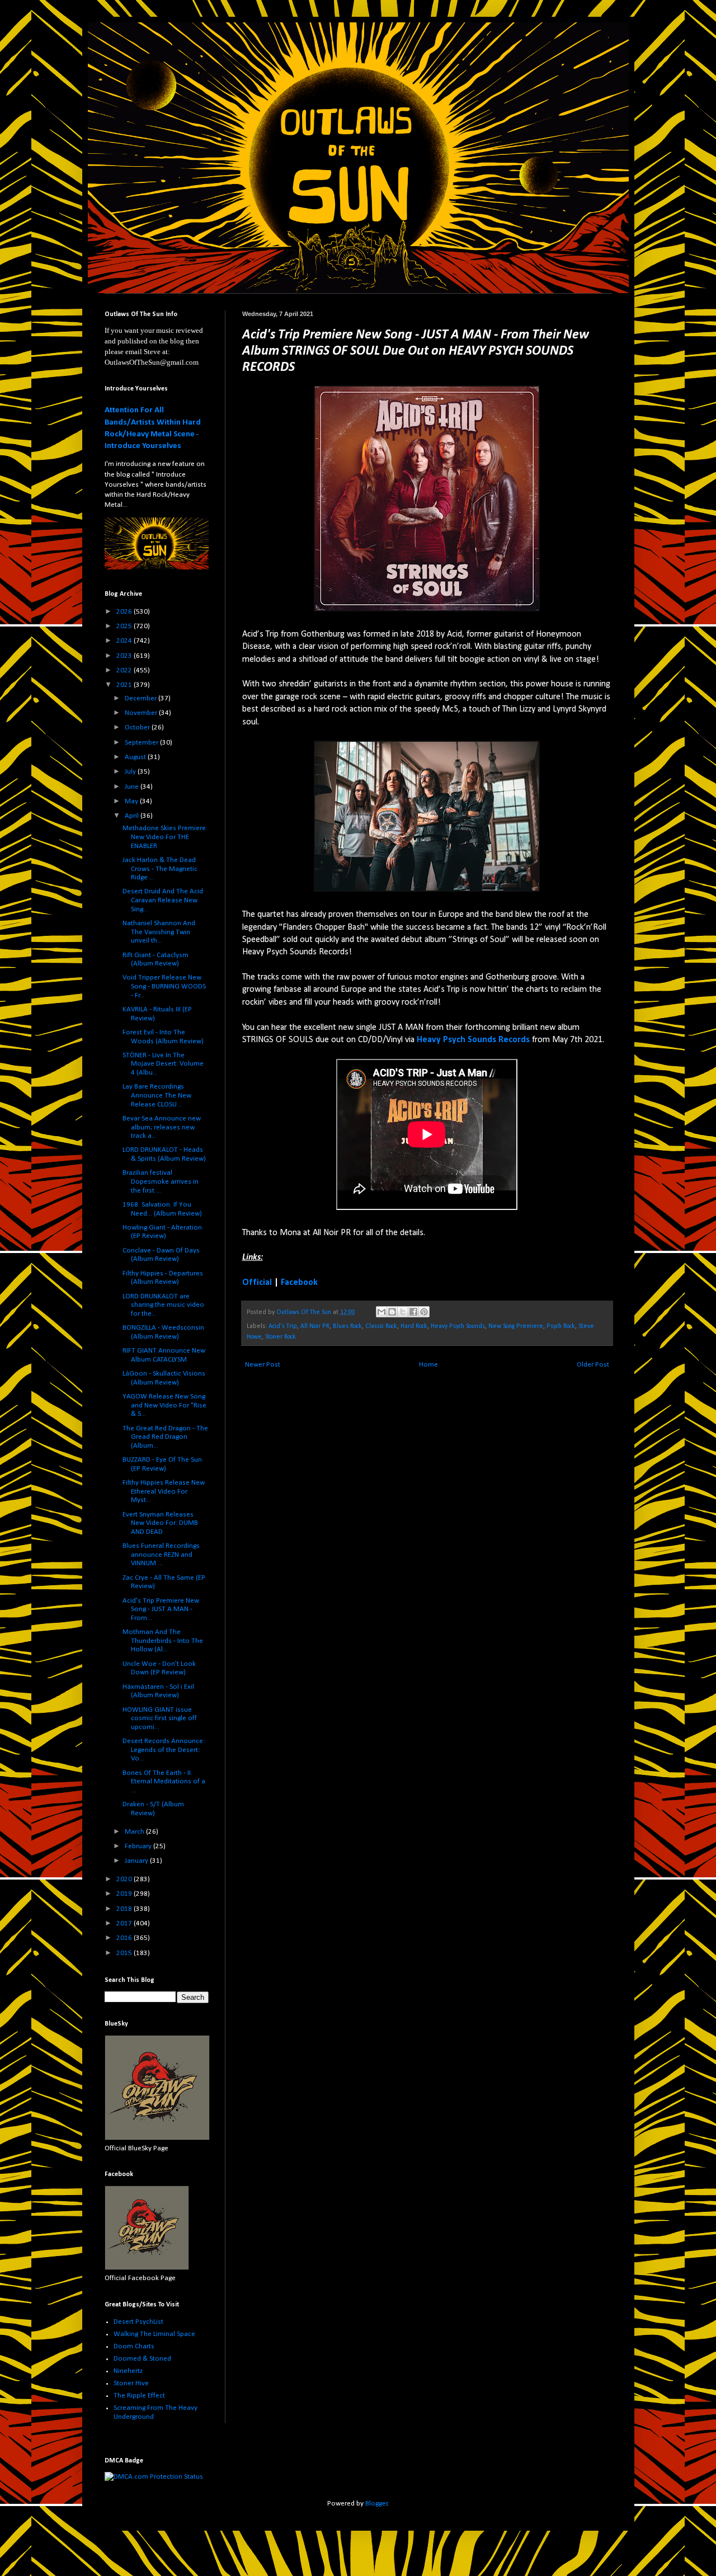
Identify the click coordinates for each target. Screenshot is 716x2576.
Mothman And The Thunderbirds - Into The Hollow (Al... (163, 1641)
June (133, 787)
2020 (125, 1879)
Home (428, 1365)
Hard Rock (414, 1326)
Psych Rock (561, 1326)
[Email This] (381, 1312)
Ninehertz (128, 2371)
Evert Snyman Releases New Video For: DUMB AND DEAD (160, 1523)
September (142, 743)
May (132, 801)
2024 (125, 641)
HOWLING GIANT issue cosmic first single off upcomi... (160, 1718)
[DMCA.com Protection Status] (154, 2477)
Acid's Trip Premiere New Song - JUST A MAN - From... (161, 1609)
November (142, 713)
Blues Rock (347, 1326)
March (135, 1832)
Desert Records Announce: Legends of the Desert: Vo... (164, 1750)
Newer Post (263, 1365)
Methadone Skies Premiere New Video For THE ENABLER (164, 837)
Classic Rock (381, 1326)
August (136, 757)
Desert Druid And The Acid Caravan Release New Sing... (163, 900)
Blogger (376, 2504)
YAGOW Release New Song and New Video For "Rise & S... (164, 1405)
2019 (125, 1894)
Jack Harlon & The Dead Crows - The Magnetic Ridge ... (160, 869)
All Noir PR (315, 1326)
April (133, 816)
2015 (125, 1953)
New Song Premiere (516, 1326)
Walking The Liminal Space (154, 2334)
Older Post (593, 1365)
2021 (125, 685)
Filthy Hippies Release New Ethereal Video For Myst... (164, 1491)
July (131, 772)
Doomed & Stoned (142, 2359)
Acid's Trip (283, 1326)
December (142, 698)
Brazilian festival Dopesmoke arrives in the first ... (161, 1181)
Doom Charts (134, 2346)
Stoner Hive (131, 2383)
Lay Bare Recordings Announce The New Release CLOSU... (157, 1095)
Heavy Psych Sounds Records (473, 1040)
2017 (125, 1923)
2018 (125, 1909)
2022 (125, 670)
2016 (125, 1938)
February (139, 1846)
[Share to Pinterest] (424, 1312)
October (138, 727)
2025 (125, 626)
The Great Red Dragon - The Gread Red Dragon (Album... (165, 1437)
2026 (125, 612)
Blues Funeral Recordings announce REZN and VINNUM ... (161, 1555)
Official (257, 1283)
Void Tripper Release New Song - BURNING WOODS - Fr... (164, 986)
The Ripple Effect (139, 2396)
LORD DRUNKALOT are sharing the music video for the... (163, 1305)
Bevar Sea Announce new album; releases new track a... (162, 1127)
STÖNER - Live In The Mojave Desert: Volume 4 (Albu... (163, 1064)
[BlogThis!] (392, 1312)
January (137, 1861)
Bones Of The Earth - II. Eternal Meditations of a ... (164, 1782)
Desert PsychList (138, 2322)
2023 (125, 656)
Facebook (299, 1283)
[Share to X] (403, 1312)
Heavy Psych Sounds (458, 1326)
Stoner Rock (281, 1337)
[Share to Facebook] (413, 1312)
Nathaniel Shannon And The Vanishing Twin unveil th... (159, 932)
